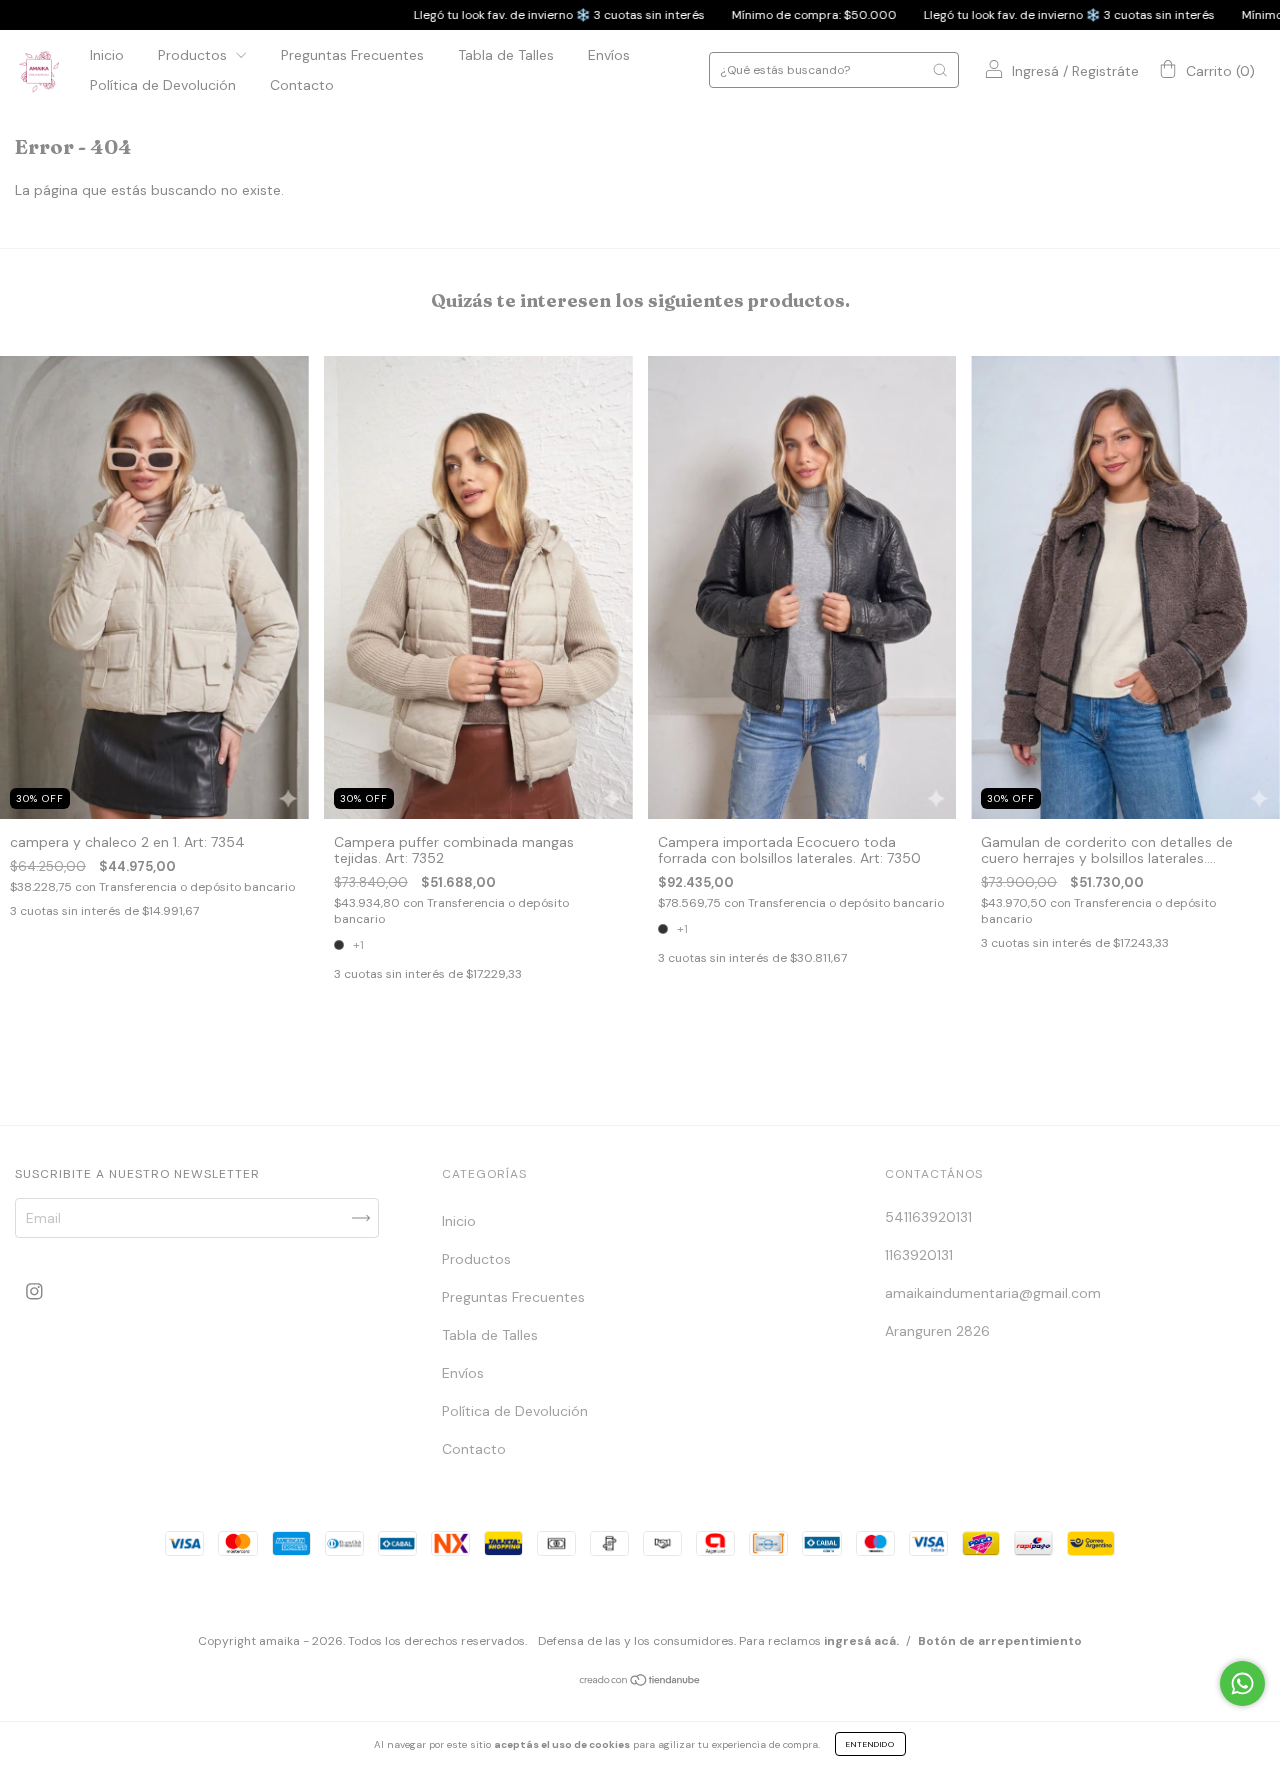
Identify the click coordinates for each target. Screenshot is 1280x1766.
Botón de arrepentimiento (1000, 1641)
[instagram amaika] (34, 1292)
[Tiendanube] (640, 1682)
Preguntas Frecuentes (352, 55)
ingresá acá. (861, 1641)
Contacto (302, 85)
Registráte (1105, 71)
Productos (194, 55)
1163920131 (919, 1255)
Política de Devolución (163, 85)
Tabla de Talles (506, 55)
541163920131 (928, 1217)
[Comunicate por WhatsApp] (1242, 1683)
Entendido (870, 1744)
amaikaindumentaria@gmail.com (993, 1293)
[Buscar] (940, 70)
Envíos (609, 55)
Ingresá (1035, 71)
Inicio (107, 55)
